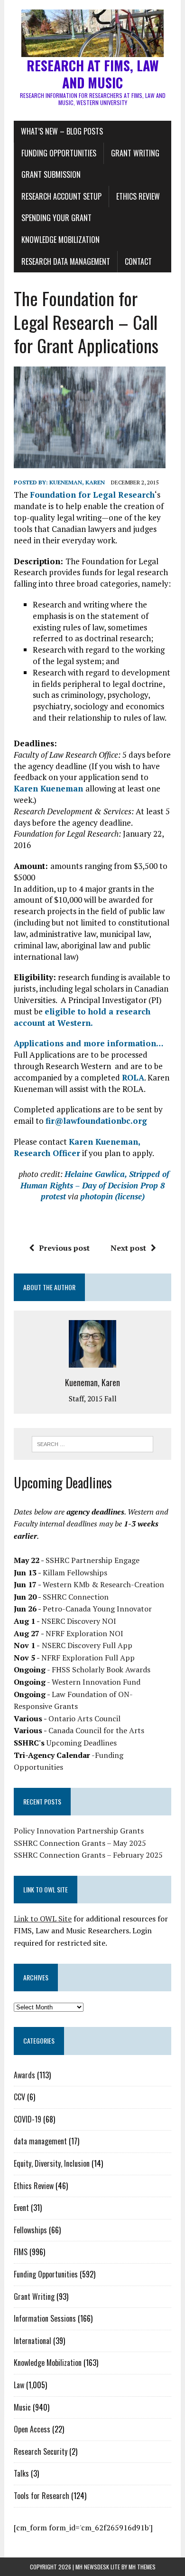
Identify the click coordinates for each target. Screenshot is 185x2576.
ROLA (133, 1077)
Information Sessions (45, 2318)
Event (21, 2208)
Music (22, 2407)
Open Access (32, 2429)
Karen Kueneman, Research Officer (77, 1147)
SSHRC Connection (76, 1597)
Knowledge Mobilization (60, 240)
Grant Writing (135, 153)
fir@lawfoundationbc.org (96, 1121)
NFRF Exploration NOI (84, 1633)
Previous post (64, 1248)
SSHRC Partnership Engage (92, 1560)
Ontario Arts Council (84, 1718)
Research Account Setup (61, 196)
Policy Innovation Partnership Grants (79, 1831)
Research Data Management (66, 261)
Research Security (41, 2451)
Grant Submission (51, 174)
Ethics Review (138, 196)
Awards (24, 2075)
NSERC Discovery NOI (79, 1621)
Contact (138, 261)
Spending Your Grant (56, 218)
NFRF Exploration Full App (88, 1658)
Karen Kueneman (50, 788)
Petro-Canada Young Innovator (97, 1609)
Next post (128, 1248)
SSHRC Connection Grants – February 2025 (88, 1855)
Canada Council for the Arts (96, 1730)
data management (40, 2141)
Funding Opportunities (59, 153)
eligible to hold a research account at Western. (82, 1017)
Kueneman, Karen (77, 482)
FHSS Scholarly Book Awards (101, 1669)
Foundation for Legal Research (92, 495)
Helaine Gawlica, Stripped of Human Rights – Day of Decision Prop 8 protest (95, 1185)
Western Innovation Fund (96, 1682)
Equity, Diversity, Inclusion (52, 2163)
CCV (19, 2097)
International (32, 2341)
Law (19, 2385)
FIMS (21, 2252)
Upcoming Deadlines (82, 1743)
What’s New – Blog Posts (62, 131)
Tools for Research (42, 2496)
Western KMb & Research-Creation (103, 1584)
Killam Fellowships (75, 1573)
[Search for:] (93, 1443)
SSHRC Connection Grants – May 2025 (80, 1843)
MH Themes (142, 2567)
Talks (21, 2473)
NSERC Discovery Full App (87, 1645)
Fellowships (30, 2230)
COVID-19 (28, 2119)
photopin (97, 1196)
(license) (130, 1196)
